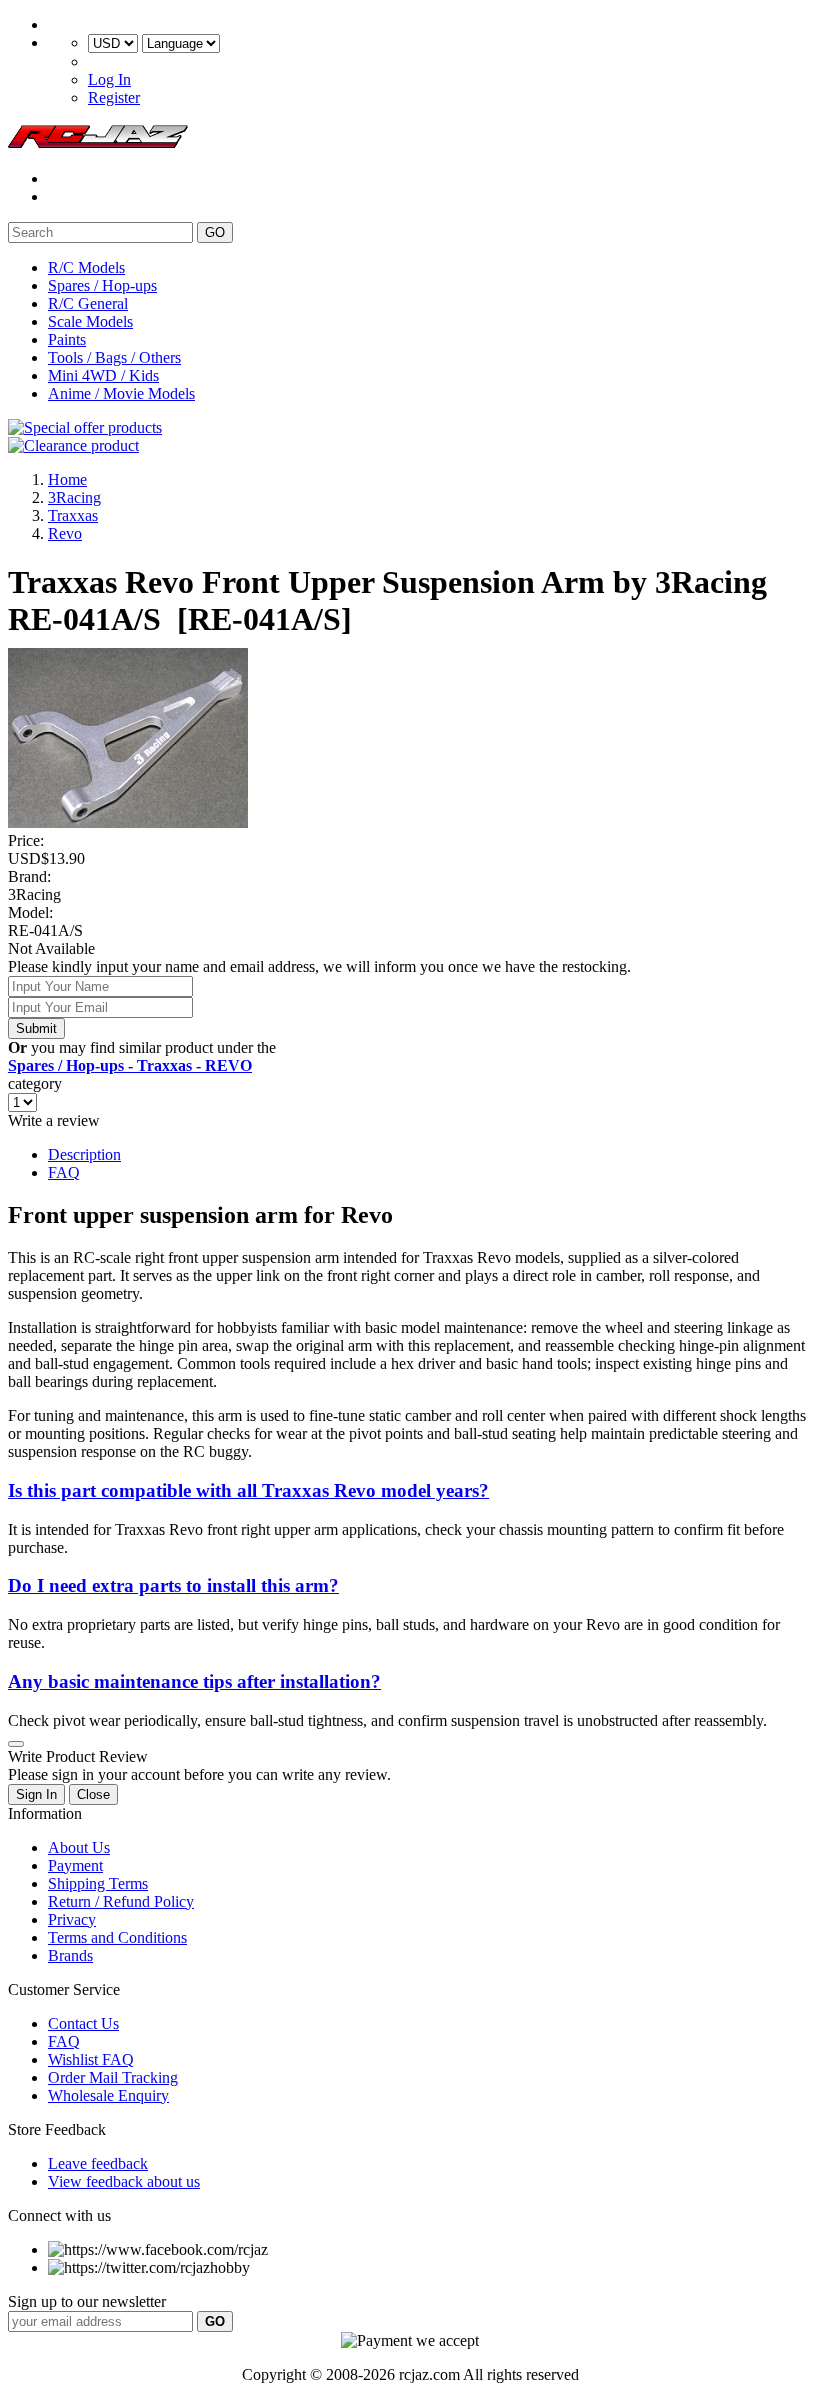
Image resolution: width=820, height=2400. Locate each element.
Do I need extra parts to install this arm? (173, 1585)
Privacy (72, 1919)
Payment (75, 1865)
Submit (36, 1028)
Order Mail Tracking (113, 2077)
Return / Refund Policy (121, 1901)
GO (215, 232)
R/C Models (86, 267)
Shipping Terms (98, 1883)
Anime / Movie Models (121, 393)
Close (93, 1794)
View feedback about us (124, 2181)
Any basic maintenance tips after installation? (194, 1681)
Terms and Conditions (117, 1937)
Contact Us (83, 2023)
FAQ (64, 1172)
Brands (70, 1955)
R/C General (88, 303)
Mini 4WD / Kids (103, 375)
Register (114, 97)
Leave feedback (98, 2163)
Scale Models (90, 321)
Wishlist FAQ (91, 2059)
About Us (79, 1847)
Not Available (51, 948)
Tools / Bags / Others (114, 357)
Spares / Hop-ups (102, 285)
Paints (67, 339)
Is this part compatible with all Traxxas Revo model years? (248, 1490)
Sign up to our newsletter (87, 2301)
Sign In (36, 1794)
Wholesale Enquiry (108, 2095)
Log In (109, 79)
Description (84, 1154)
